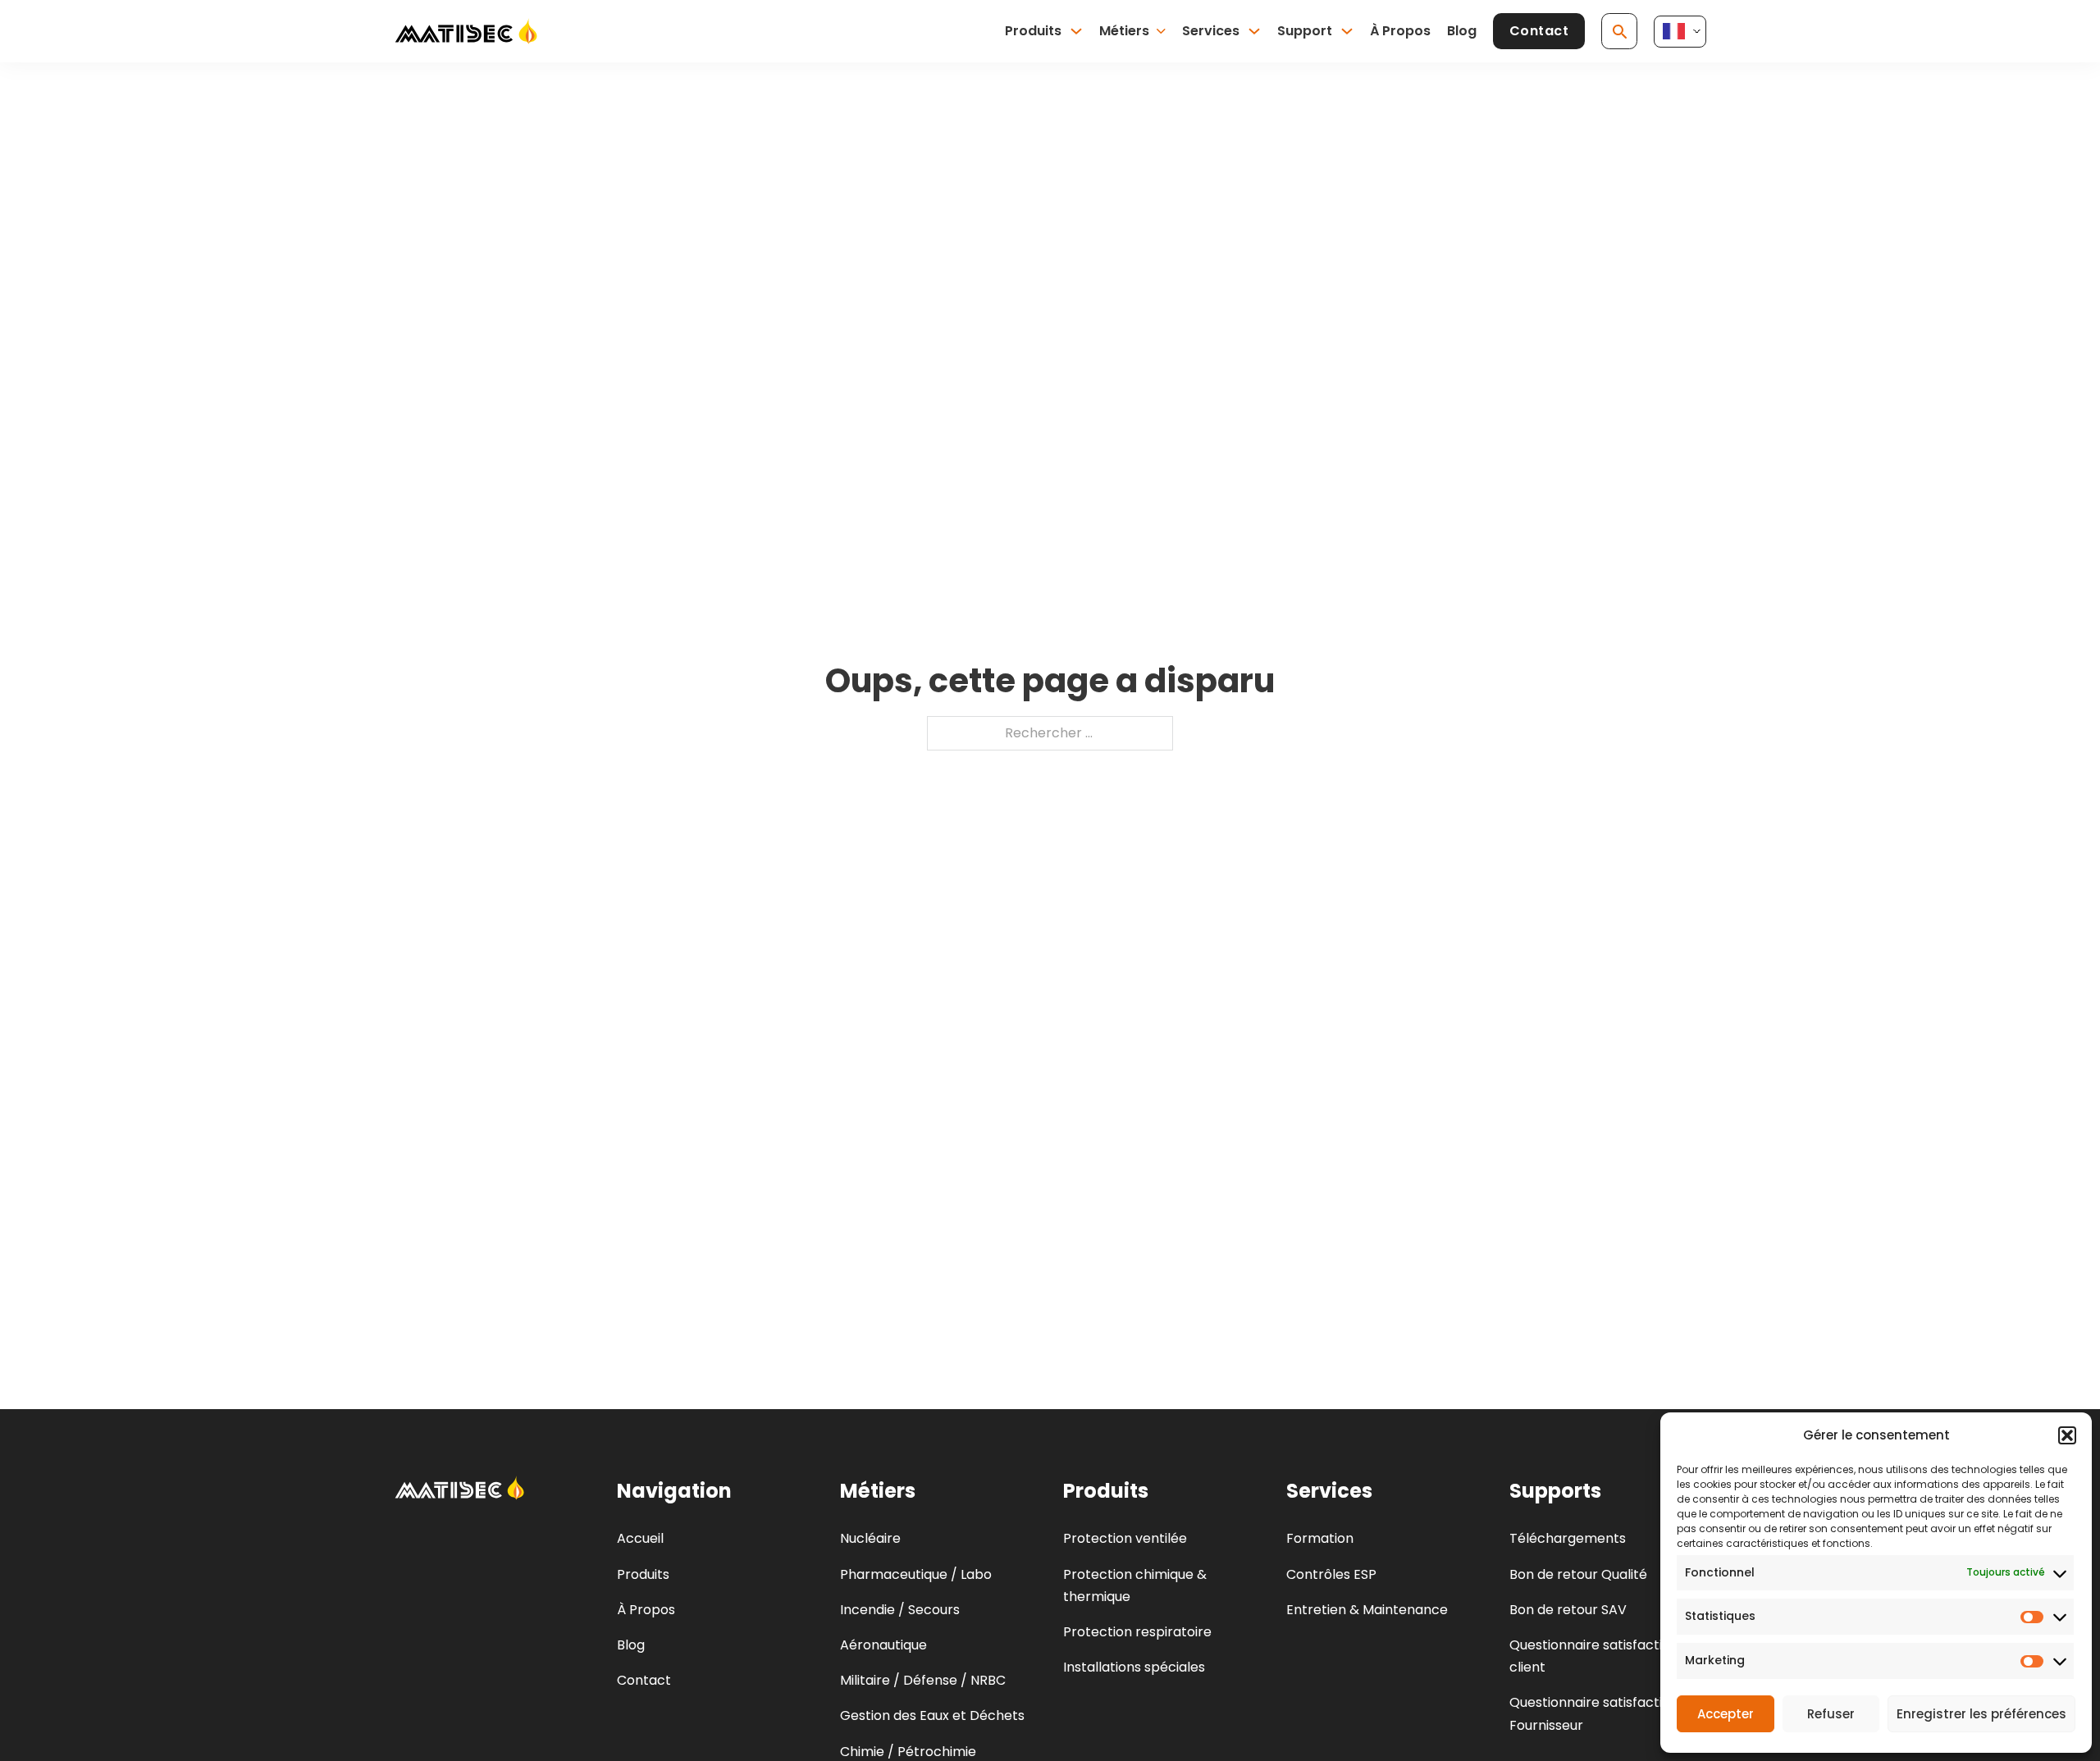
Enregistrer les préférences (1981, 1714)
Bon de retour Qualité (1578, 1574)
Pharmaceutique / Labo (916, 1574)
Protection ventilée (1125, 1538)
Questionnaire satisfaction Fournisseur (1594, 1713)
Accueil (640, 1538)
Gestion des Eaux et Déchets (932, 1715)
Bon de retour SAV (1568, 1610)
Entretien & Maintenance (1367, 1610)
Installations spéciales (1134, 1667)
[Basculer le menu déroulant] (1076, 31)
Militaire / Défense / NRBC (923, 1680)
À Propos (1400, 31)
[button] (2067, 1435)
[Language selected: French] (1680, 32)
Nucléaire (870, 1538)
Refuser (1831, 1714)
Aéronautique (883, 1645)
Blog (1462, 31)
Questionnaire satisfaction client (1594, 1656)
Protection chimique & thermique (1135, 1585)
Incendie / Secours (900, 1610)
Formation (1320, 1538)
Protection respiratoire (1137, 1632)
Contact (1539, 31)
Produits (1033, 31)
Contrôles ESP (1331, 1574)
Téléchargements (1568, 1538)
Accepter (1726, 1714)
